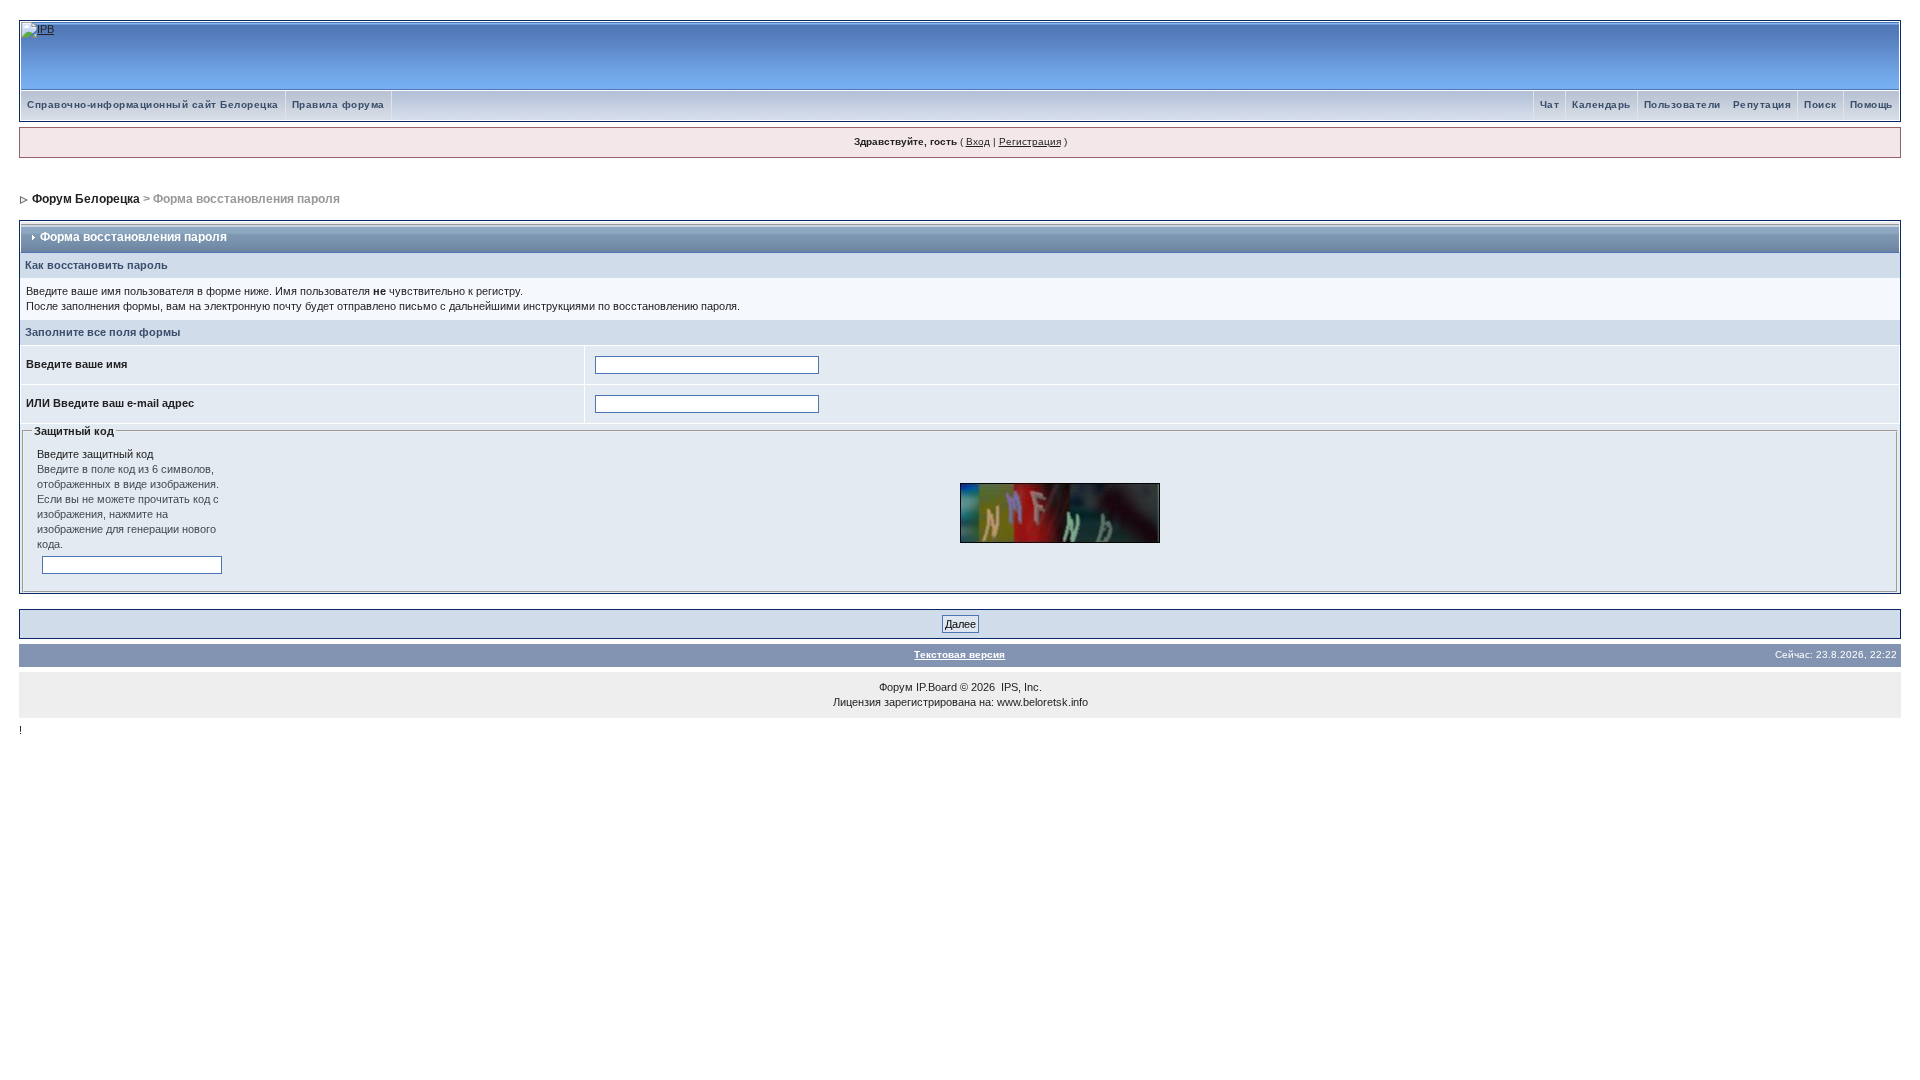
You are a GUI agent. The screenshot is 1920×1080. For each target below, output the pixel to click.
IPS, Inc (1020, 687)
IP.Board (936, 687)
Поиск (1820, 104)
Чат (1550, 104)
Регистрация (1030, 141)
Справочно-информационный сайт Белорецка (153, 104)
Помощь (1871, 104)
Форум (896, 687)
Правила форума (338, 104)
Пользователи (1682, 104)
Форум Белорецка (86, 199)
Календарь (1601, 104)
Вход (978, 141)
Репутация (1762, 104)
